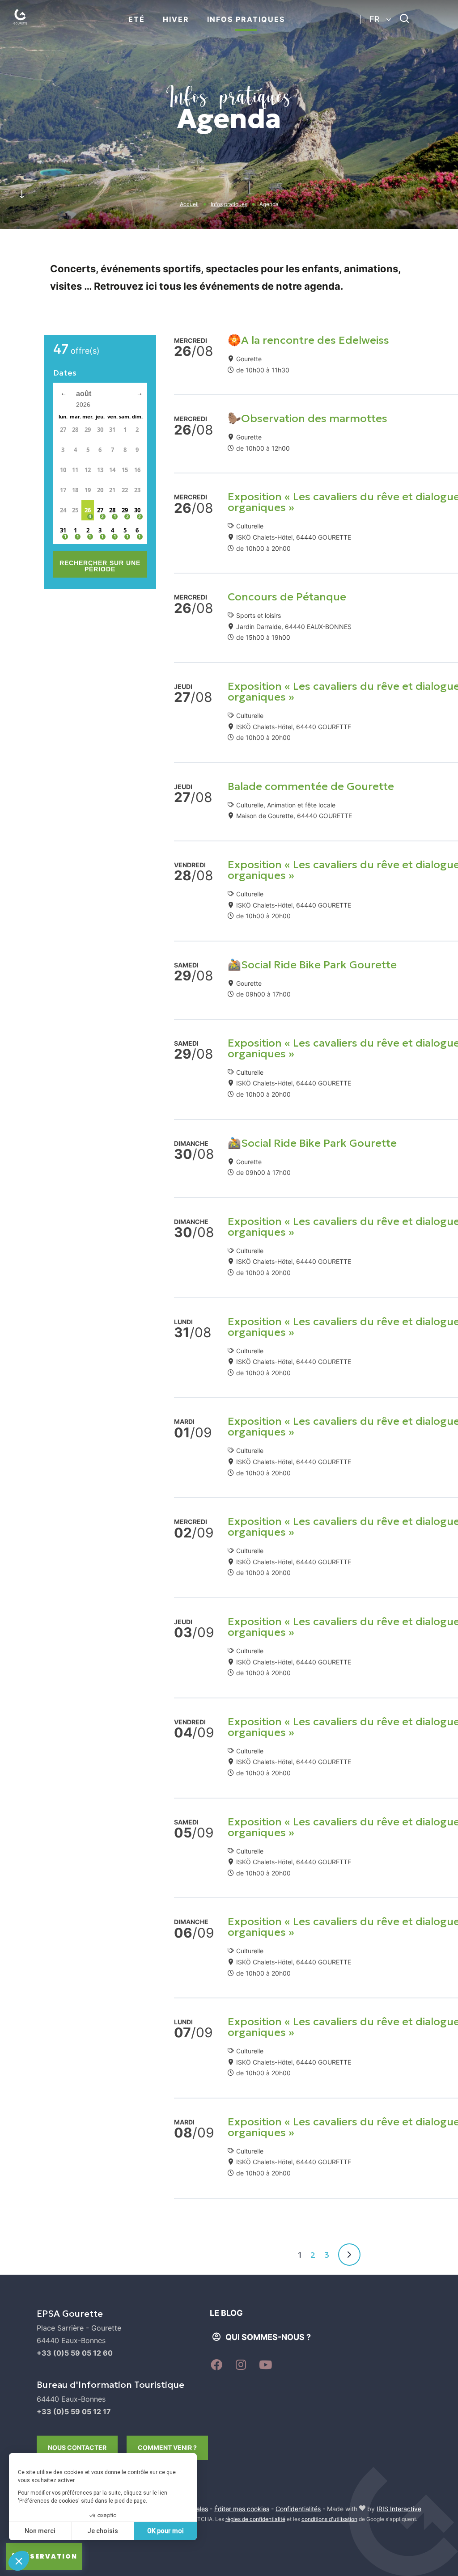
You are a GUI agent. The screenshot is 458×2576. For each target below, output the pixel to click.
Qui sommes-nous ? (268, 2337)
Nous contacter (77, 2447)
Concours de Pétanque (287, 597)
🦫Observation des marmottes (307, 418)
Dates (65, 373)
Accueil (189, 204)
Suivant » (349, 2255)
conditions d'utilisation (329, 2519)
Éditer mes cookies (242, 2509)
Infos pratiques (246, 19)
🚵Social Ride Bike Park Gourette (312, 965)
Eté (137, 19)
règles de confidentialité (255, 2519)
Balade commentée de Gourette (311, 786)
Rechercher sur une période (100, 566)
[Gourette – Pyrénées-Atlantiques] (29, 27)
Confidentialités (298, 2509)
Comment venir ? (167, 2447)
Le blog (226, 2313)
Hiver (176, 19)
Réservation (49, 2556)
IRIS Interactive (399, 2509)
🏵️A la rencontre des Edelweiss (308, 340)
